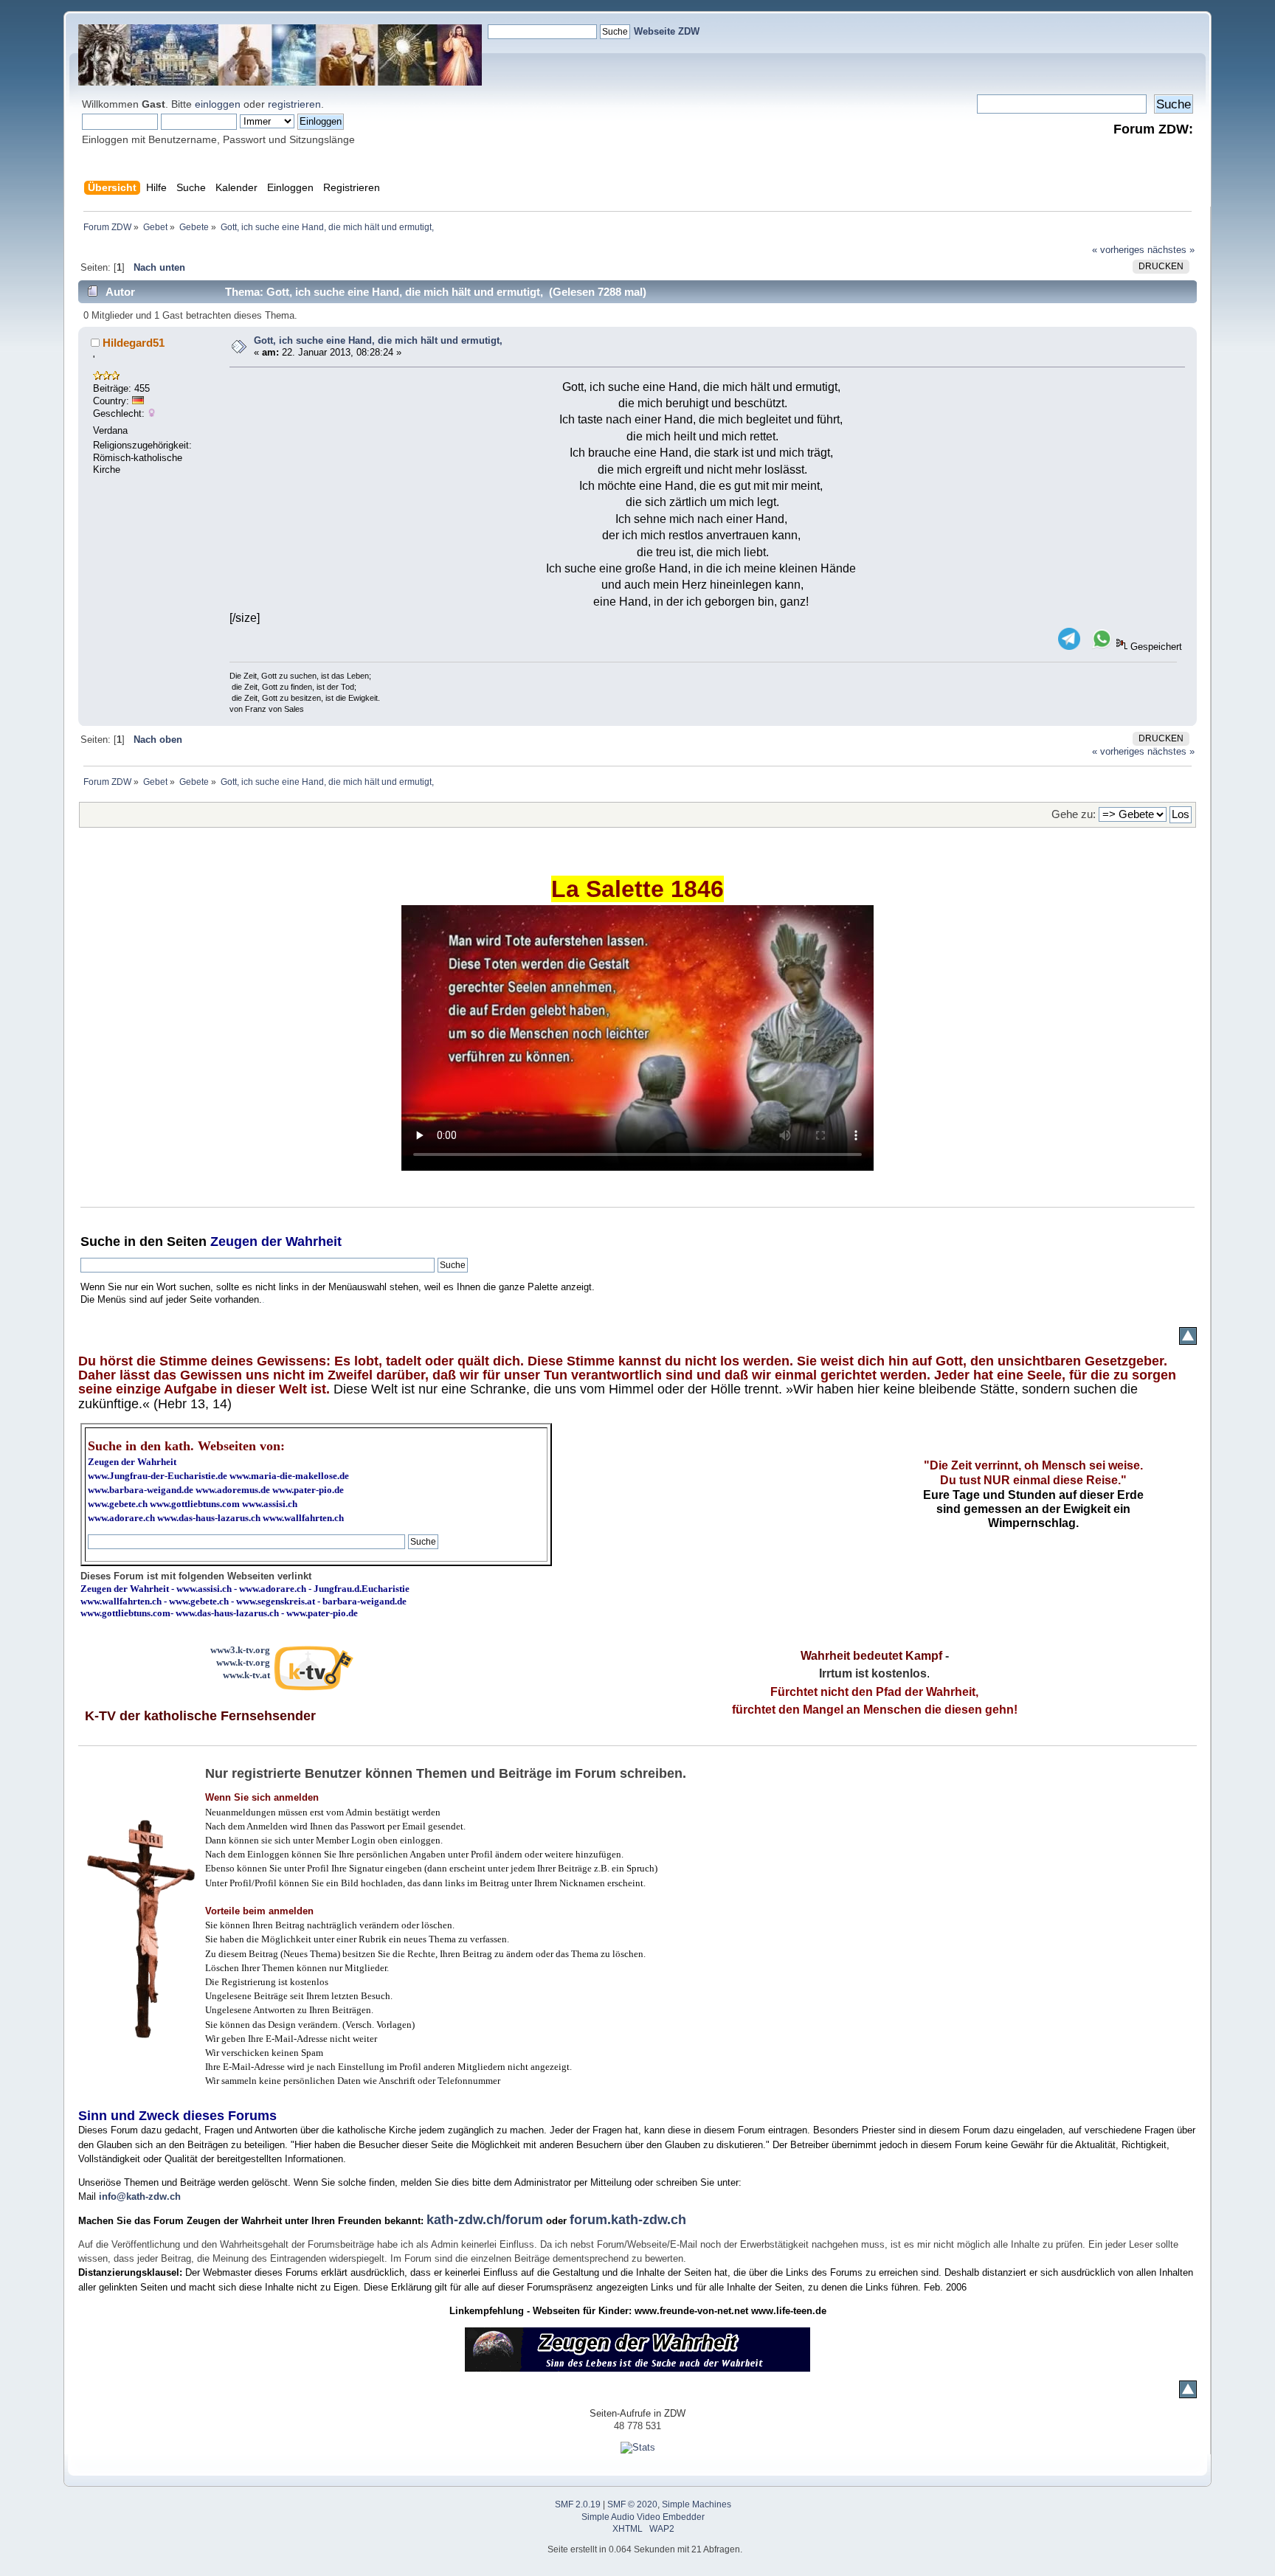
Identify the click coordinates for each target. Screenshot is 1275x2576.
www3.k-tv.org (240, 1650)
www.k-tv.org (243, 1662)
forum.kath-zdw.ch (628, 2220)
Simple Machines (697, 2504)
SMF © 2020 (632, 2504)
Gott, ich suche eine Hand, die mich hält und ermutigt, (378, 340)
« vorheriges (1118, 250)
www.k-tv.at (246, 1675)
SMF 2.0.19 (578, 2504)
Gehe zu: (1074, 814)
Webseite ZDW (667, 31)
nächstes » (1171, 250)
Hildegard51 (134, 343)
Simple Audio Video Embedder (643, 2517)
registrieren (294, 104)
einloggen (218, 104)
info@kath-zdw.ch (140, 2196)
